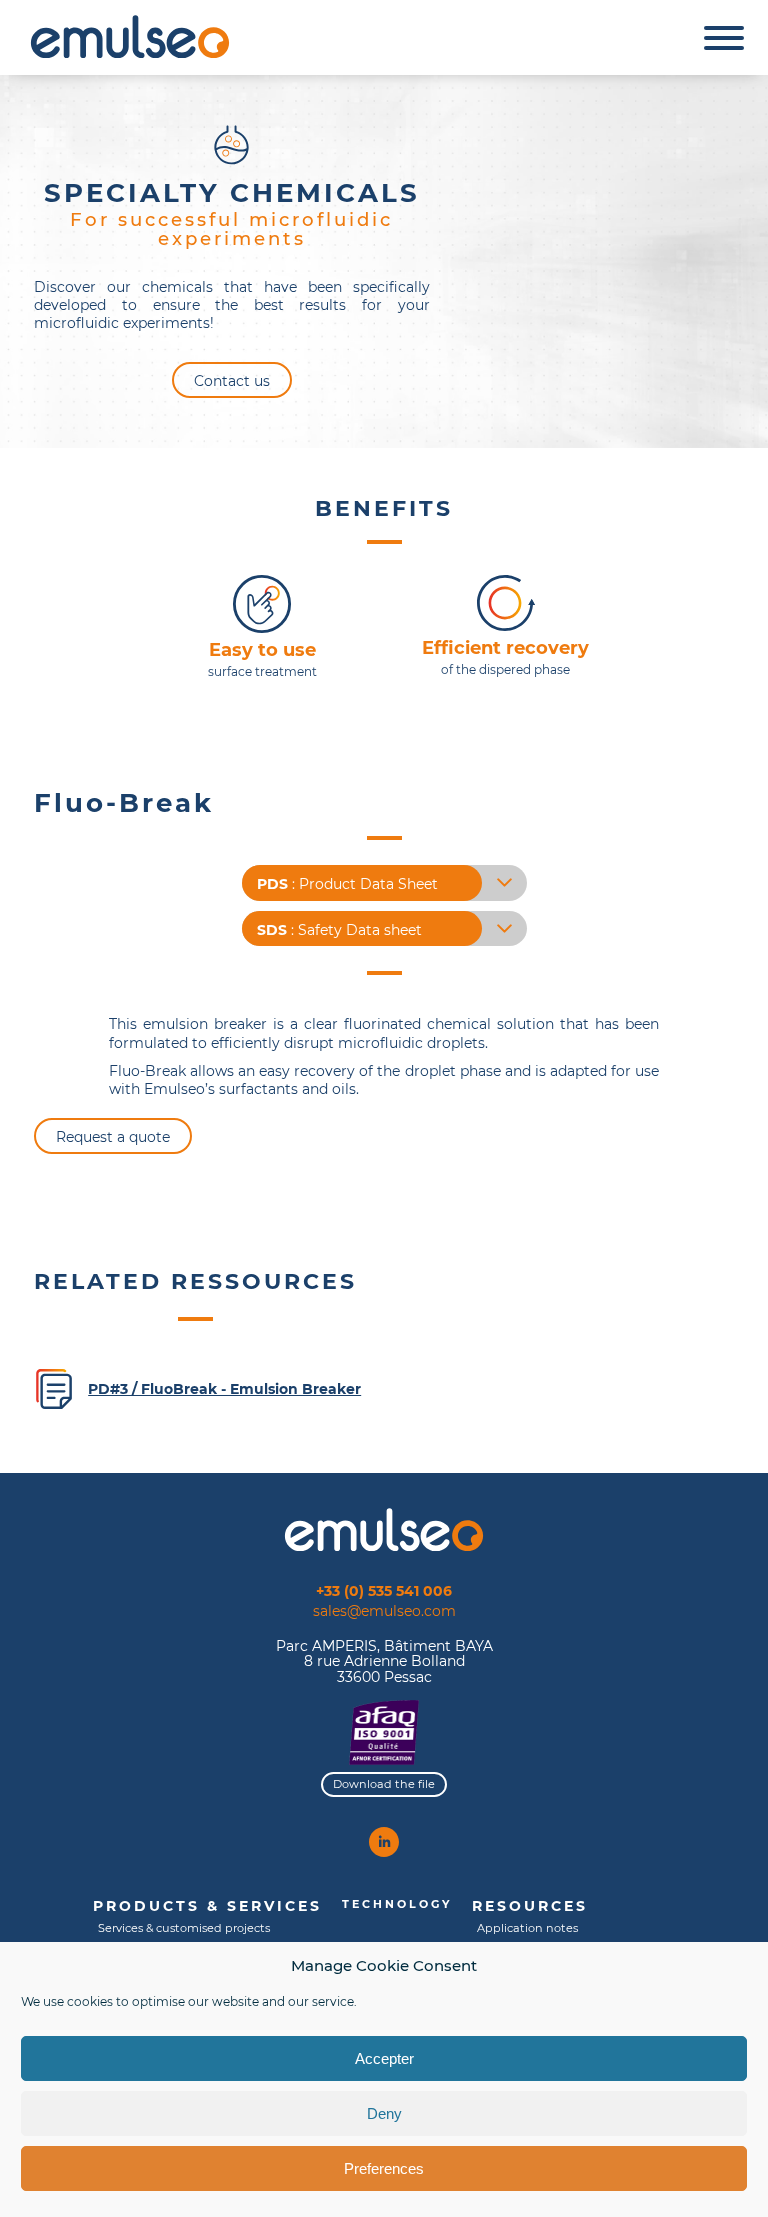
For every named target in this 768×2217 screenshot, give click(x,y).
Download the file (384, 1784)
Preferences (384, 2168)
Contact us (232, 381)
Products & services (207, 1906)
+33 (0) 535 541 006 (384, 1590)
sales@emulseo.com (384, 1611)
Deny (384, 2113)
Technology (397, 1904)
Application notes (527, 1928)
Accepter (384, 2058)
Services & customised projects (184, 1928)
